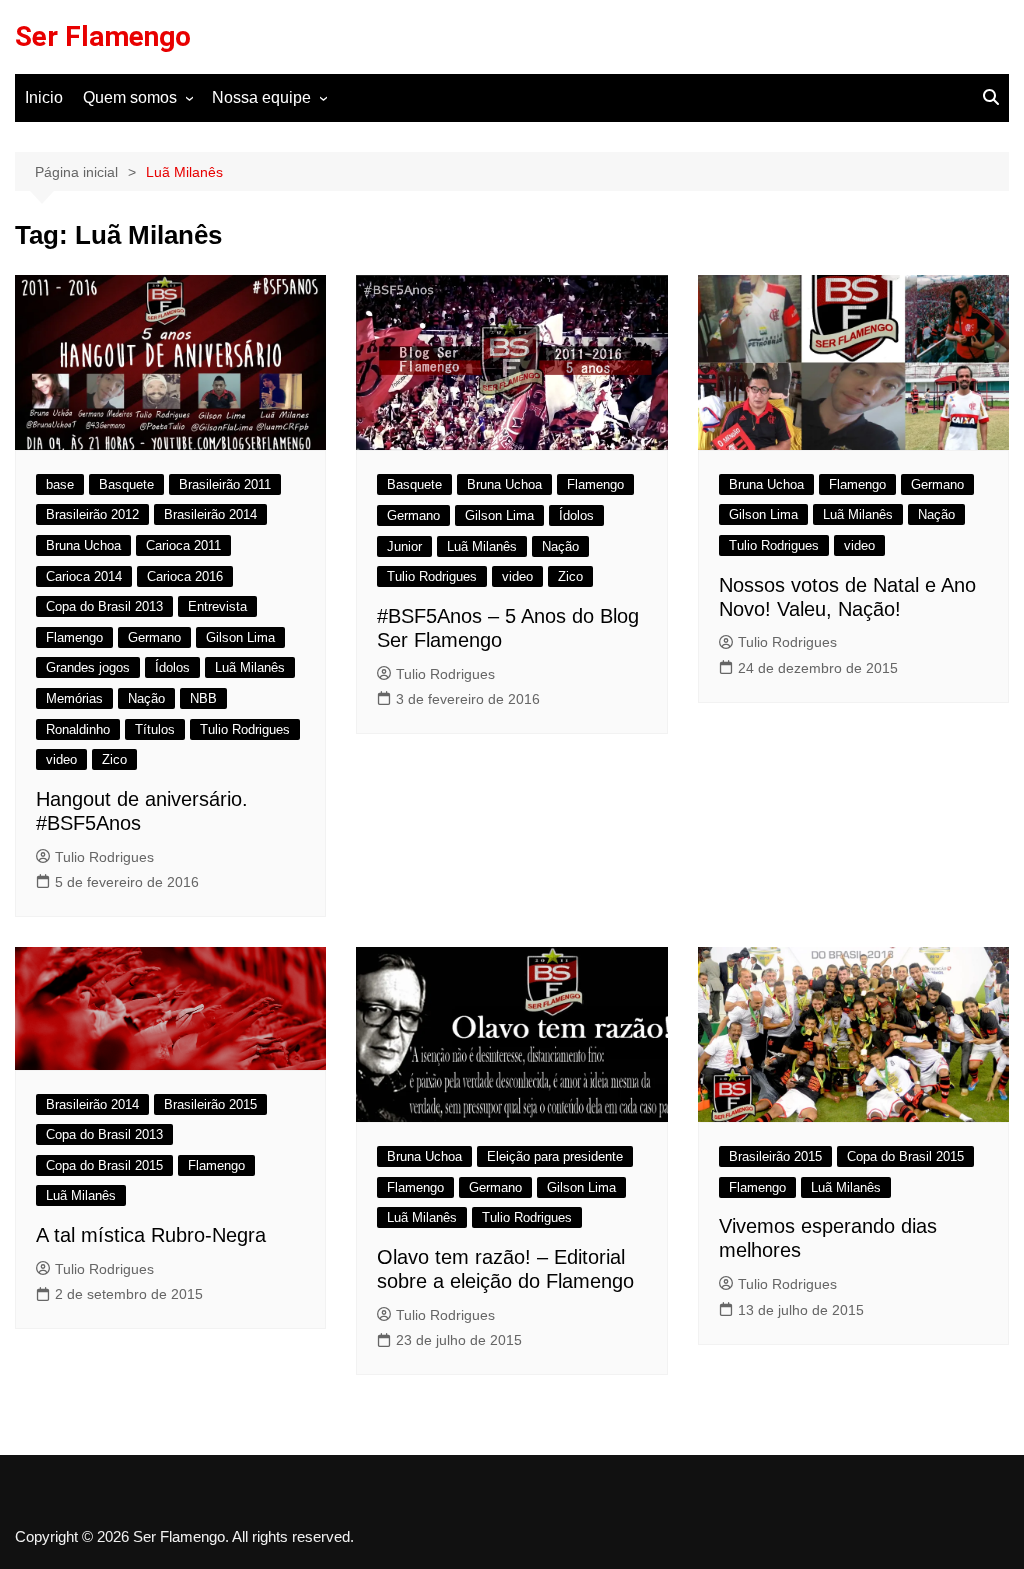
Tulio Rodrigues (245, 729)
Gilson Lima (240, 637)
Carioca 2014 (84, 576)
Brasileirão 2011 (225, 484)
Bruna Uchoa (83, 545)
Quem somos (130, 97)
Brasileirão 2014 (210, 514)
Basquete (126, 484)
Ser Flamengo (103, 36)
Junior (404, 546)
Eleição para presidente (555, 1156)
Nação (146, 698)
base (60, 484)
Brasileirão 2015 (210, 1104)
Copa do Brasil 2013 (104, 606)
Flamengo (74, 637)
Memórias (74, 698)
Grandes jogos (88, 667)
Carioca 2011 (183, 545)
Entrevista (217, 606)
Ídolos (172, 667)
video (61, 759)
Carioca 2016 (185, 576)
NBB (203, 698)
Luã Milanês (250, 667)
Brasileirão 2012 (92, 514)
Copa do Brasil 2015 (104, 1165)
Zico (114, 759)
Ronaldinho (78, 729)
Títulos (155, 729)
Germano (154, 637)
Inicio (44, 97)
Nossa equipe (261, 97)
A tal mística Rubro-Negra (151, 1235)
